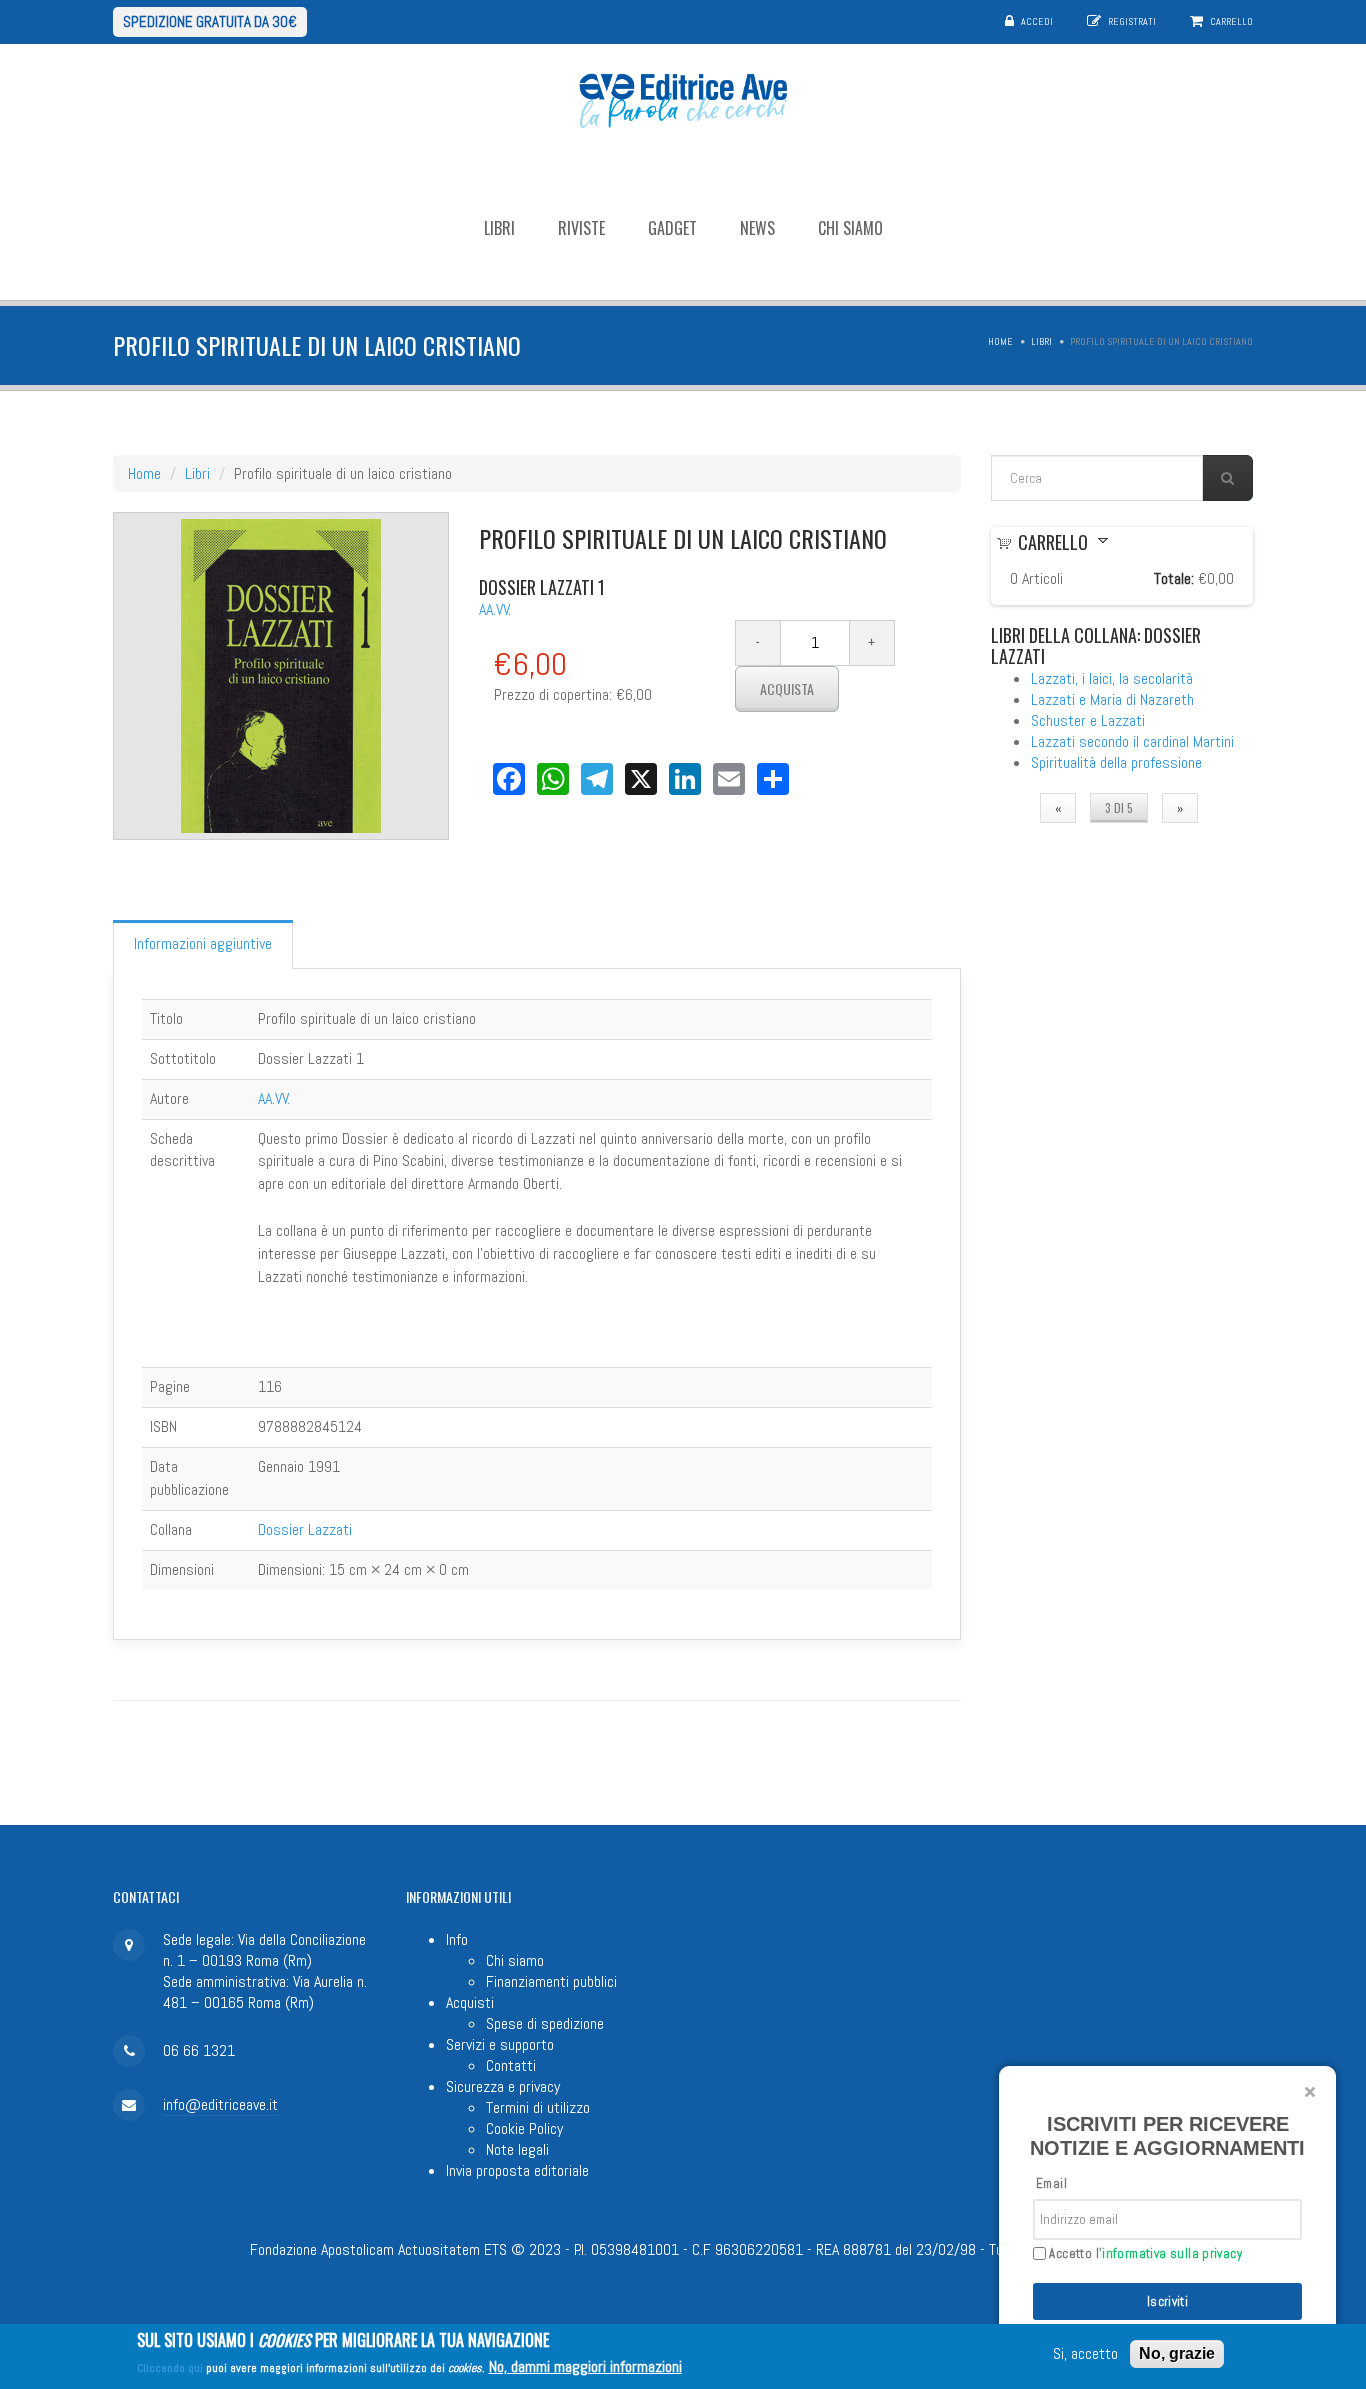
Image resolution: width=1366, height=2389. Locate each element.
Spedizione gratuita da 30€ (210, 21)
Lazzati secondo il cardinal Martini (1132, 741)
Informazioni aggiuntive (203, 943)
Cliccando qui (170, 2368)
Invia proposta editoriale (517, 2170)
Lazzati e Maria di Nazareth (1112, 699)
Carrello (1231, 21)
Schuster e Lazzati (1088, 720)
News (757, 228)
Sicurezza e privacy (503, 2086)
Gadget (672, 228)
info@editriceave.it (220, 2104)
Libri (499, 228)
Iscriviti (1168, 2301)
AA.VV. (495, 609)
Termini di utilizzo (538, 2107)
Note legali (517, 2149)
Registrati (1132, 21)
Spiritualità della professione (1116, 762)
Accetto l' (1144, 2254)
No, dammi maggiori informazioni (585, 2366)
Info (457, 1939)
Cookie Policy (524, 2128)
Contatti (511, 2065)
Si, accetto (1085, 2354)
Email (1051, 2183)
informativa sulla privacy (1172, 2253)
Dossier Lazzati (305, 1529)
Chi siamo (850, 228)
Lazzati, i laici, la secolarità (1112, 678)
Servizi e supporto (500, 2044)
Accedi (1037, 21)
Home (1000, 341)
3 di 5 (1119, 807)
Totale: (1174, 578)
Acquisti (470, 2002)
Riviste (581, 228)
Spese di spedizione (545, 2023)
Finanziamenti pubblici (551, 1981)
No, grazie (1177, 2353)
